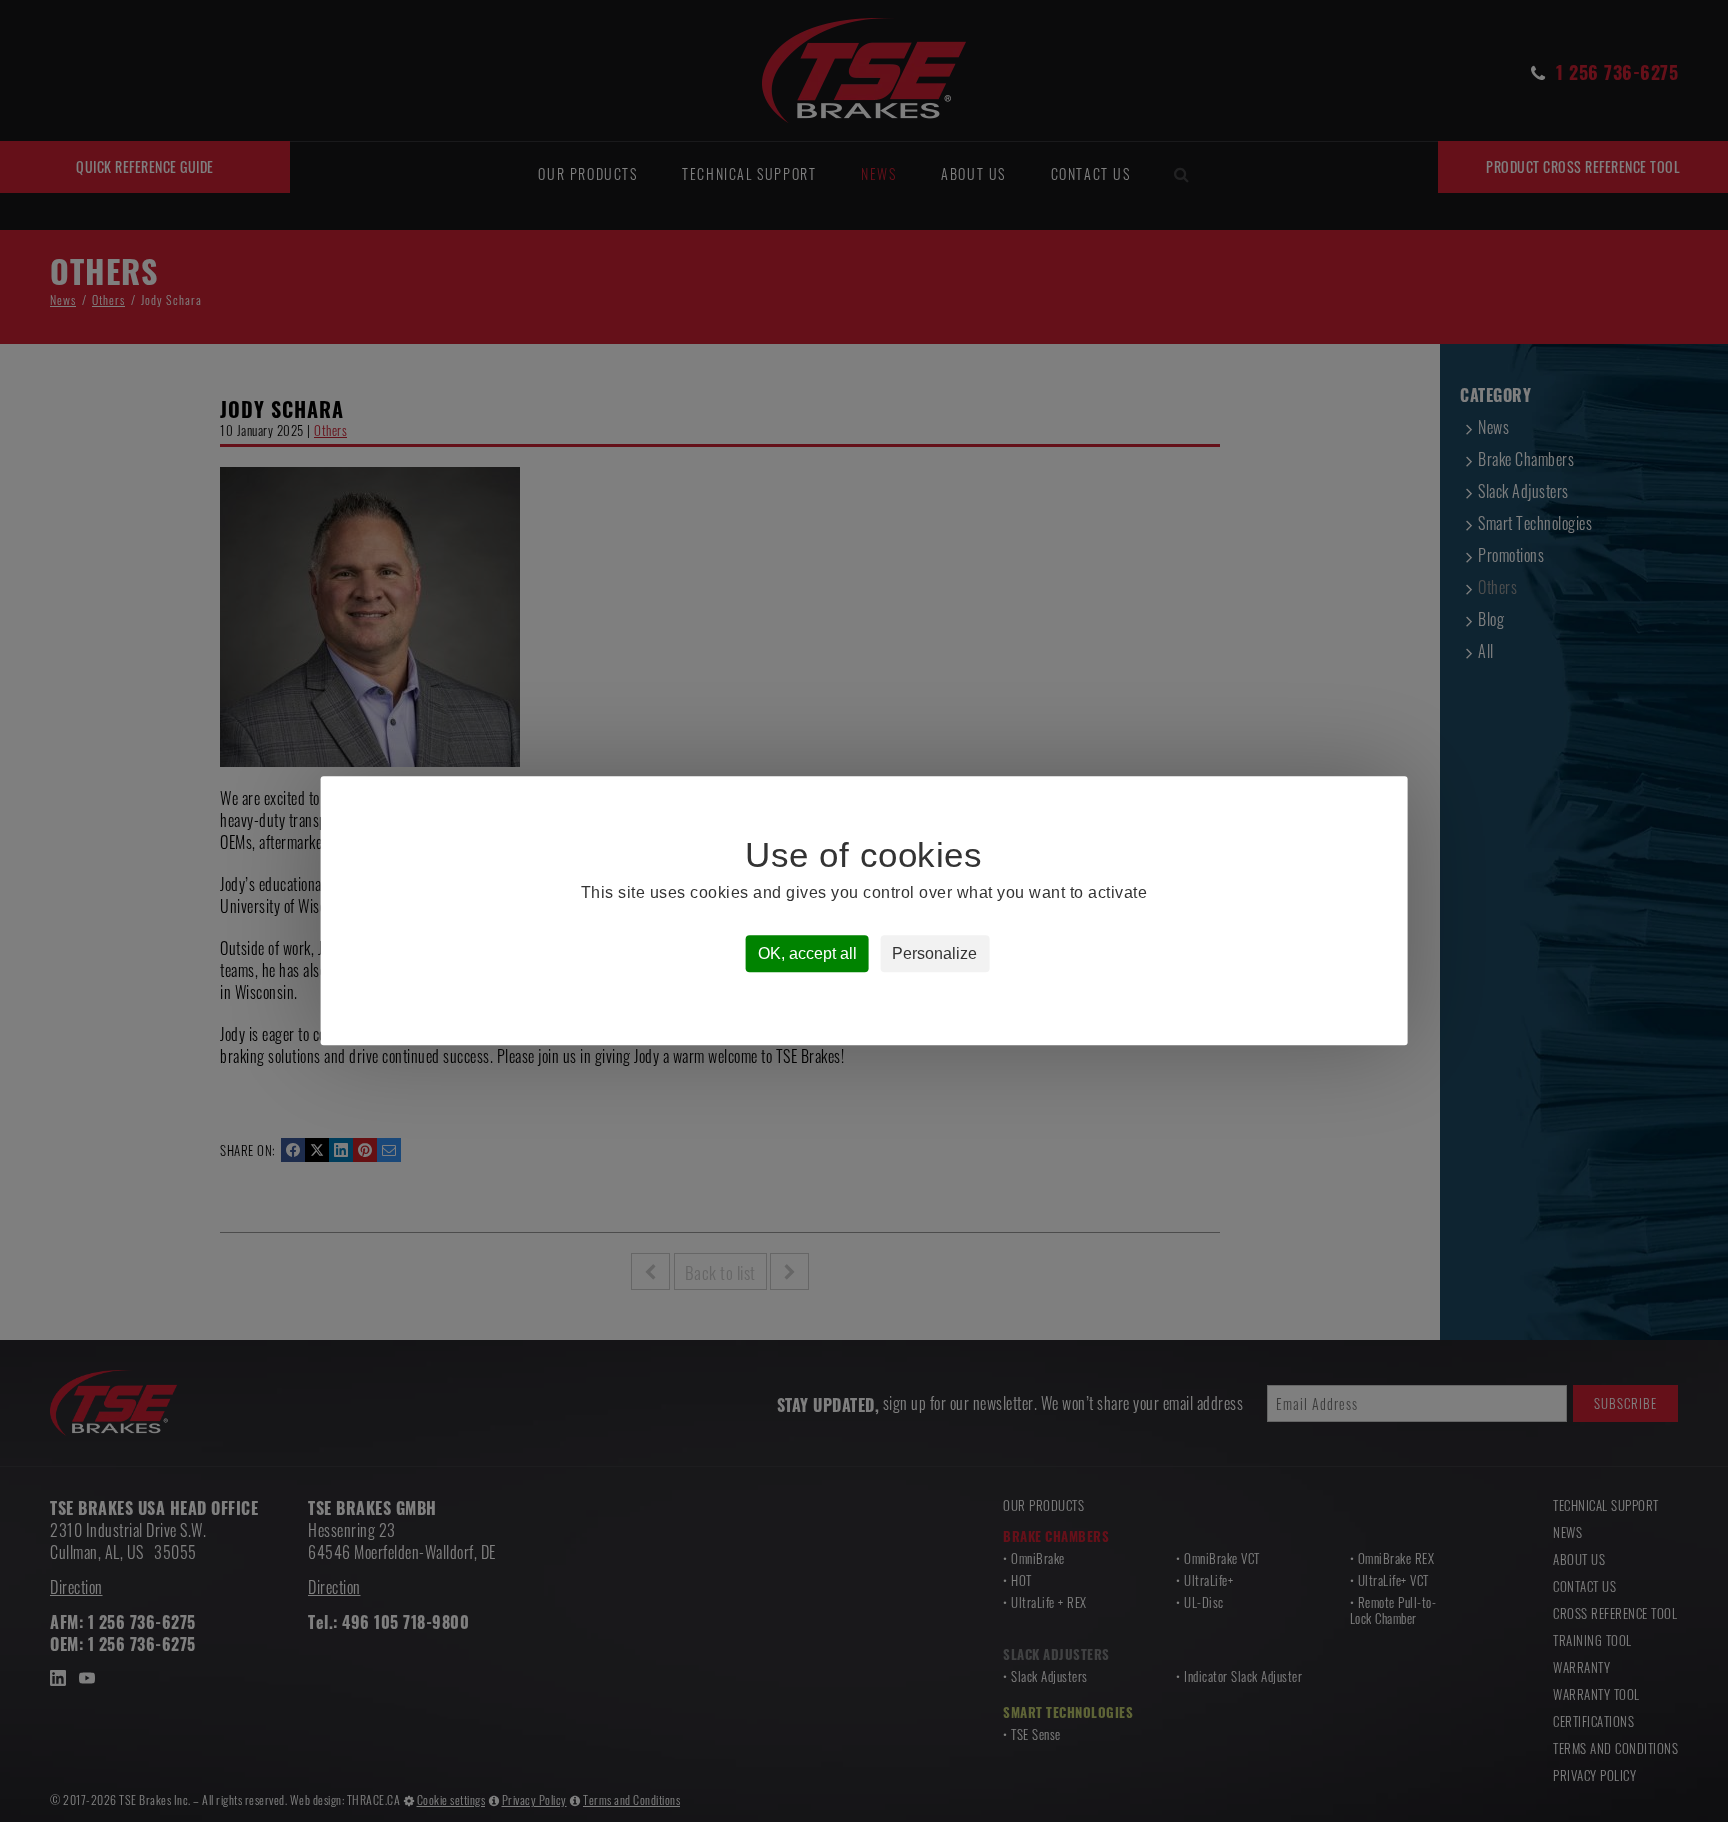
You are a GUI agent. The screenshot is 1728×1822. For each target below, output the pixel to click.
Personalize (934, 954)
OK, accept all (807, 954)
